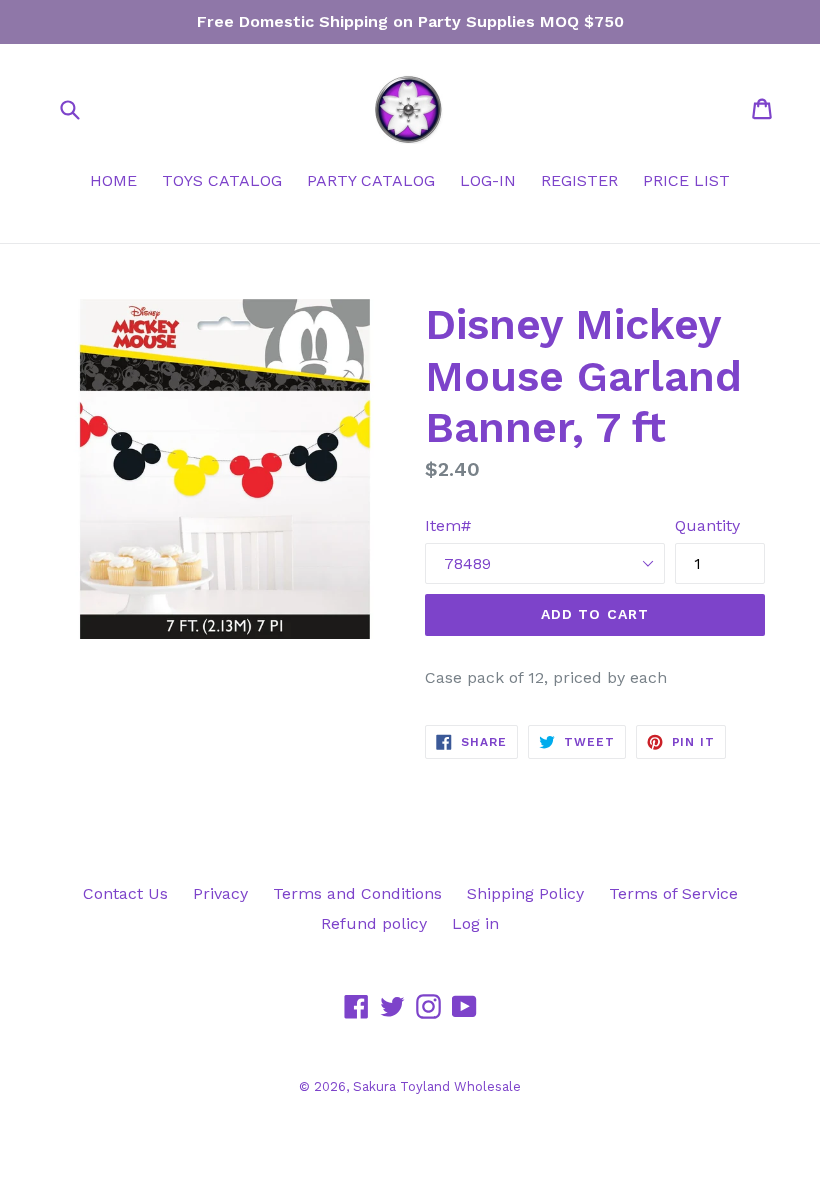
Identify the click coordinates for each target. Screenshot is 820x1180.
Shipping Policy (525, 893)
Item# (448, 525)
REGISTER (579, 180)
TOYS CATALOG (222, 180)
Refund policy (374, 923)
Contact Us (125, 893)
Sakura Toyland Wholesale (437, 1086)
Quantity (707, 525)
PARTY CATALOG (371, 180)
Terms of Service (673, 893)
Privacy (220, 893)
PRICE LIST (686, 180)
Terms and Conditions (357, 893)
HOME (113, 180)
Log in (475, 923)
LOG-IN (488, 180)
